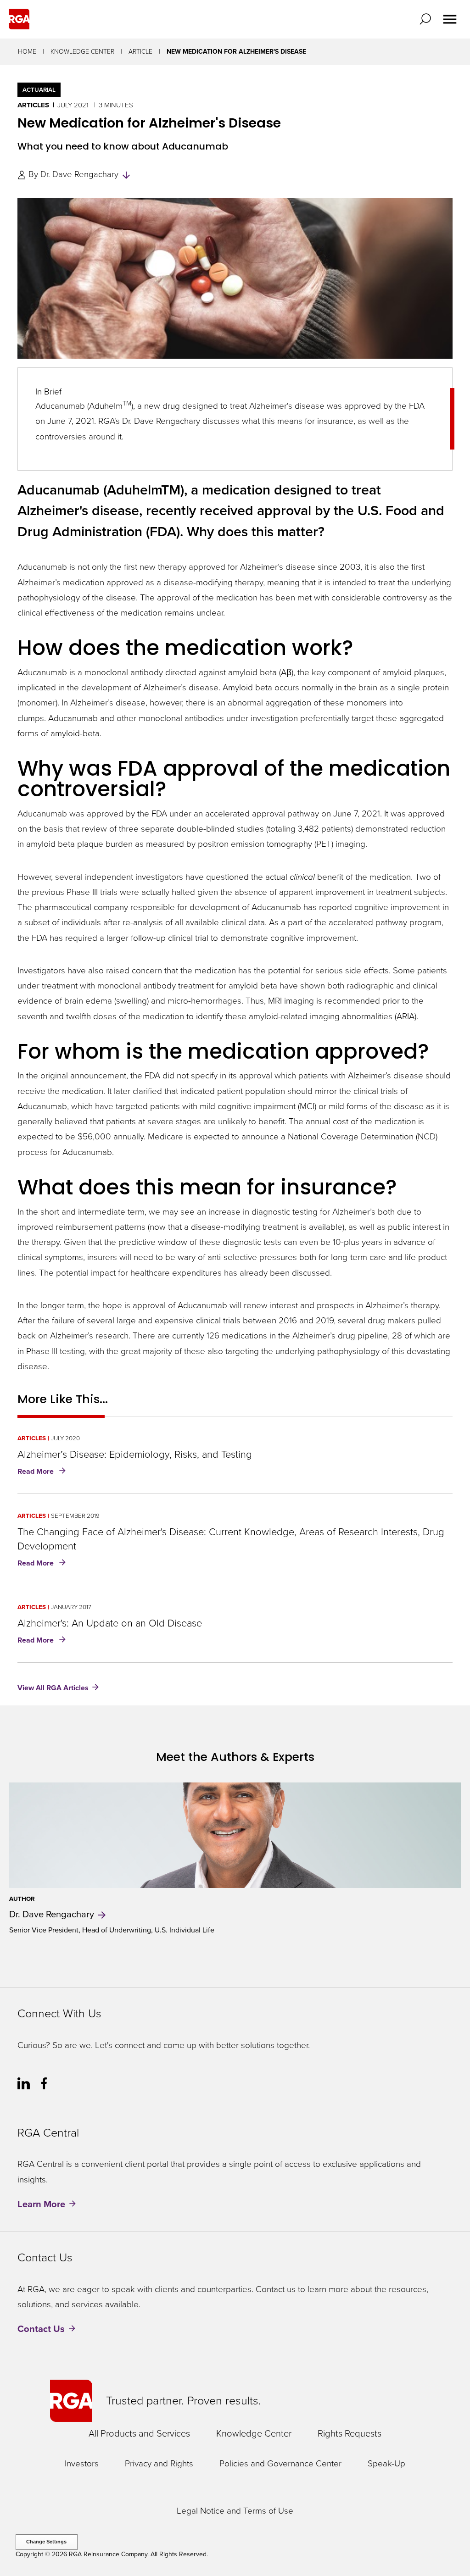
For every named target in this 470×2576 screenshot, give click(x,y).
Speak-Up (386, 2464)
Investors (82, 2464)
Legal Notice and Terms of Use (235, 2511)
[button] (427, 19)
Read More (43, 1472)
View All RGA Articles (53, 1688)
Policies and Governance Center (280, 2464)
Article (140, 52)
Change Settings (46, 2542)
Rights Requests (350, 2433)
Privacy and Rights (159, 2464)
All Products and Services (139, 2433)
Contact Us (41, 2329)
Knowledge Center (82, 52)
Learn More (41, 2204)
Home (27, 52)
